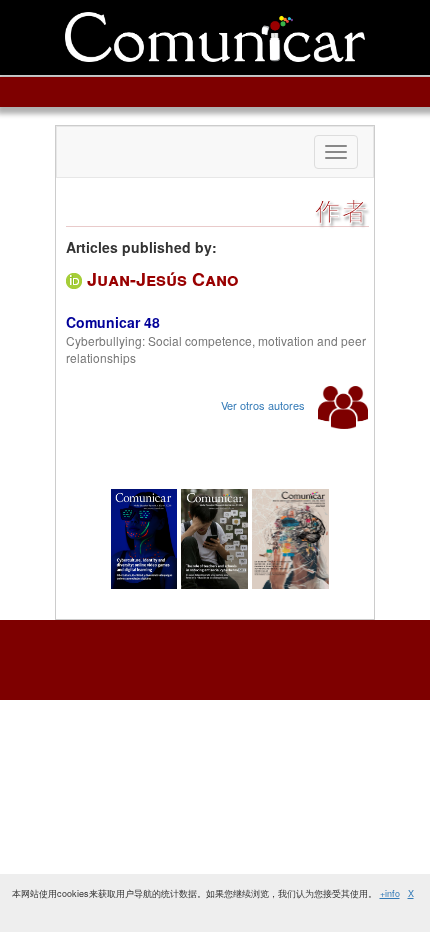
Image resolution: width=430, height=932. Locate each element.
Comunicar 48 (113, 322)
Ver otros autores (264, 405)
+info (390, 893)
